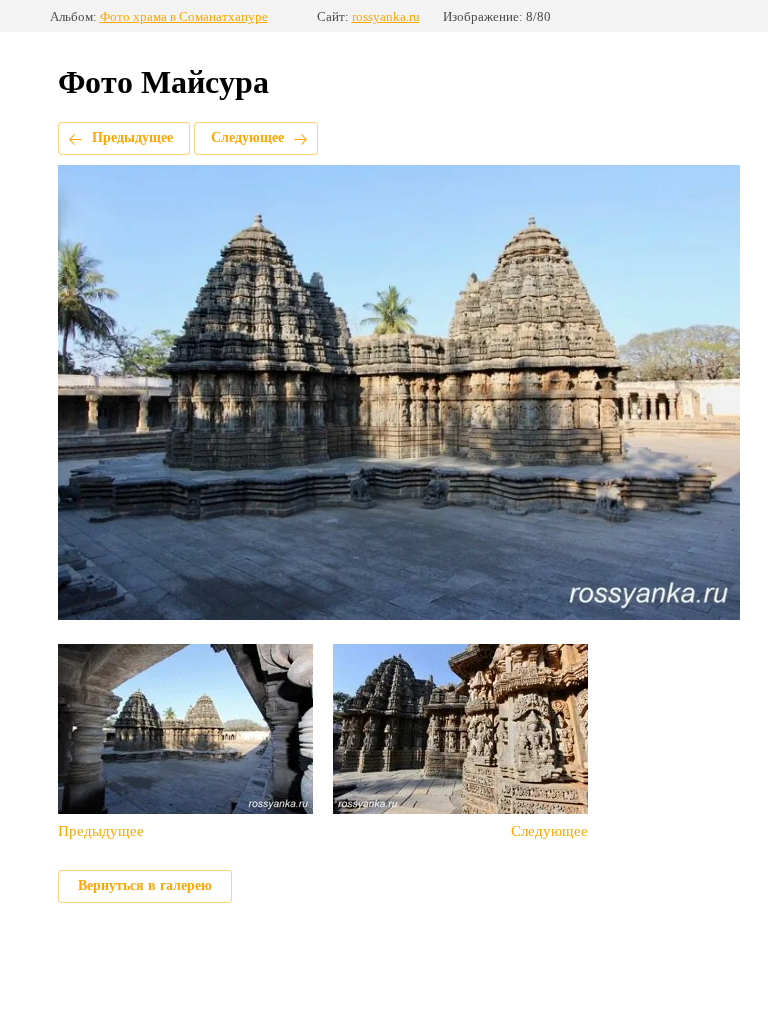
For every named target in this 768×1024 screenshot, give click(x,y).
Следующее (247, 137)
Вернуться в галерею (145, 885)
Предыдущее (132, 137)
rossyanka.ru (386, 16)
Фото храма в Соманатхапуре (184, 16)
